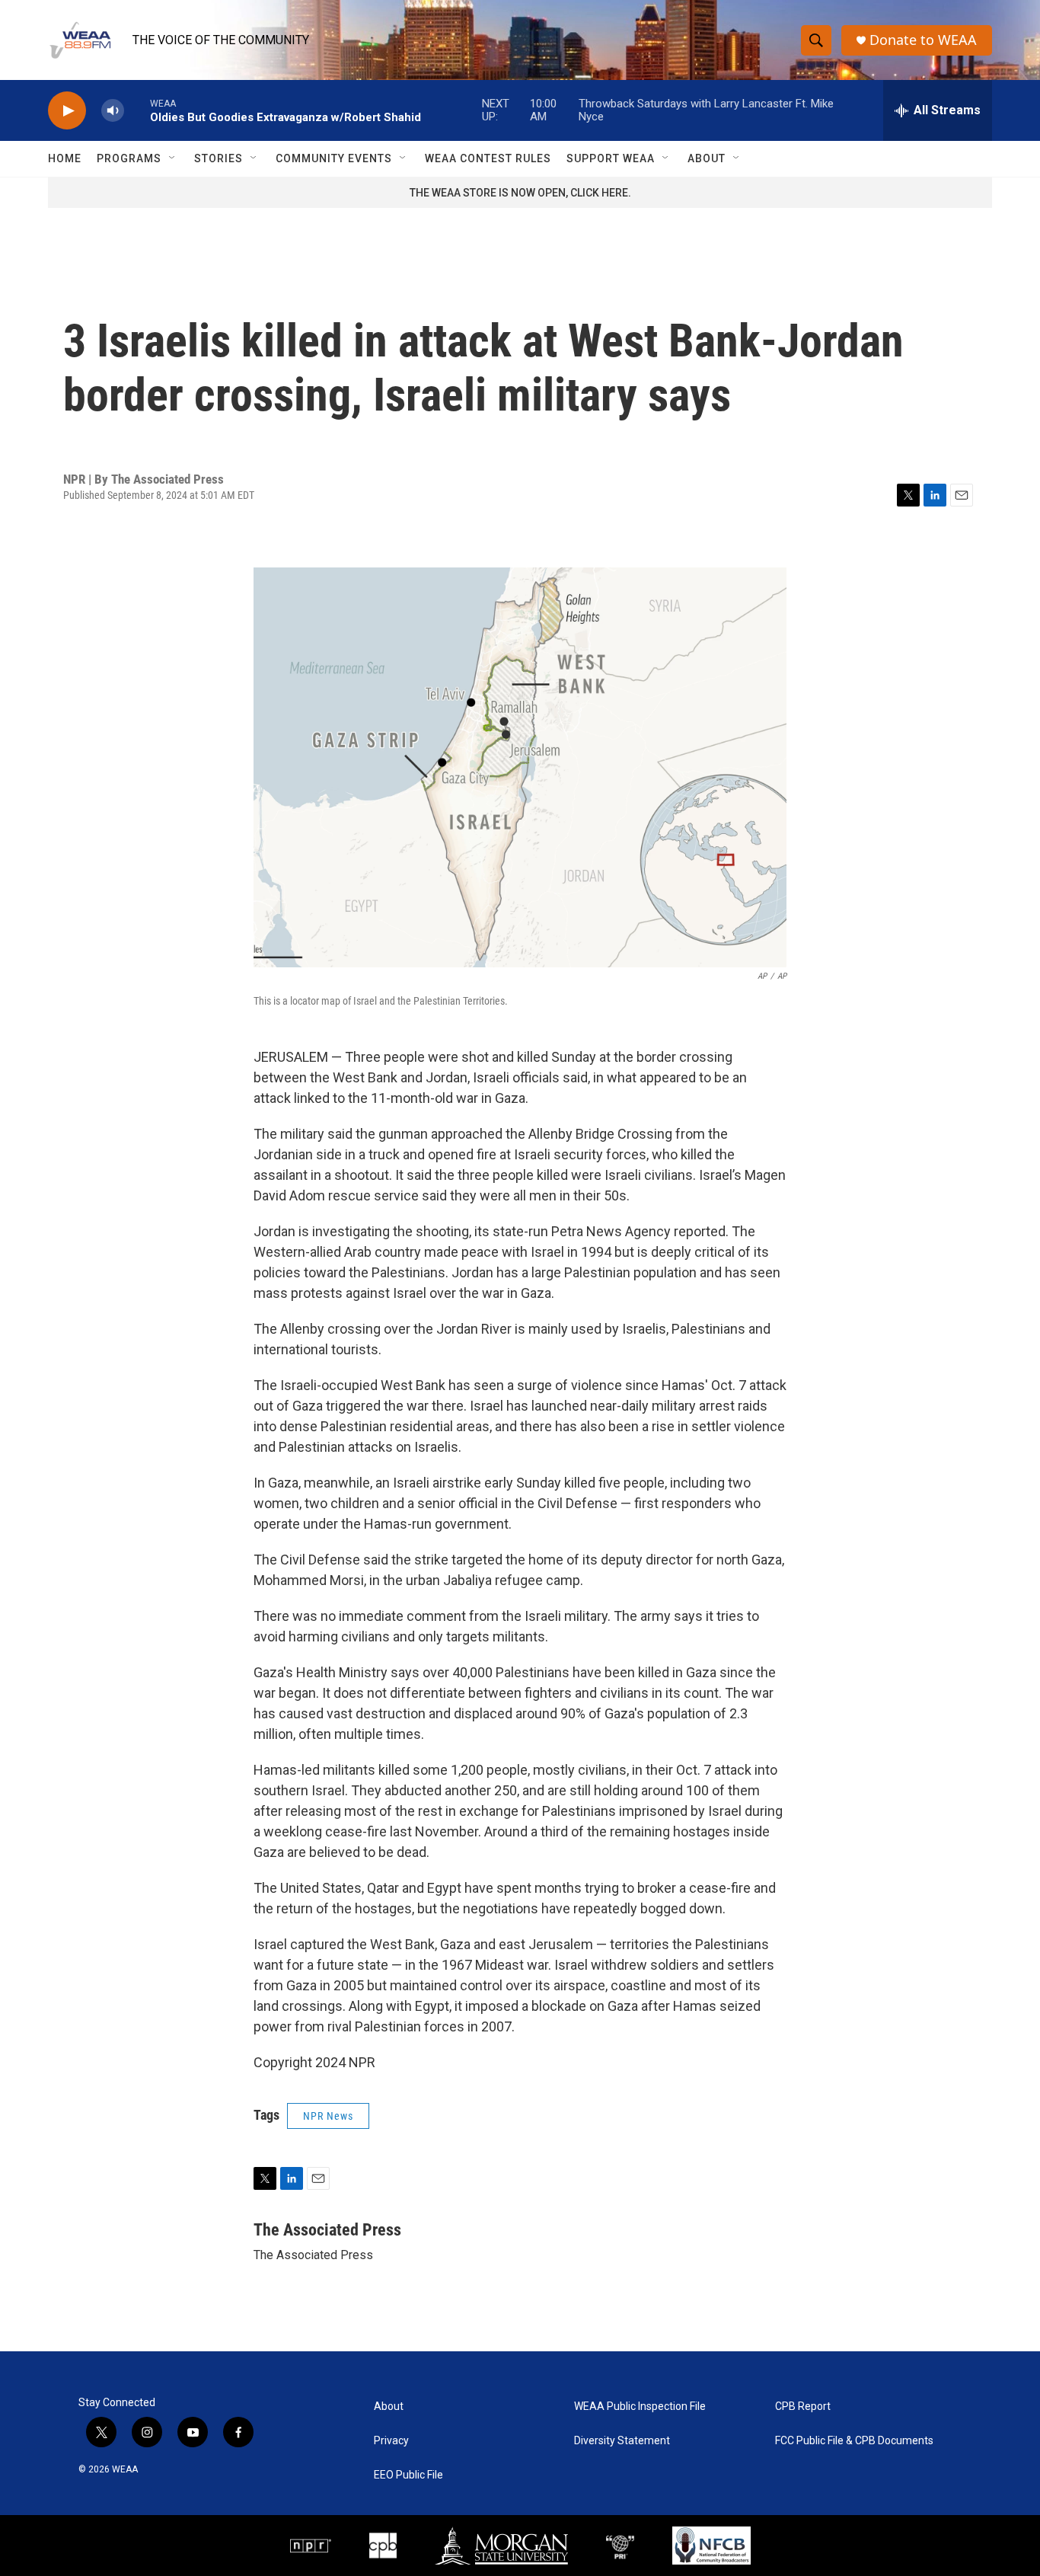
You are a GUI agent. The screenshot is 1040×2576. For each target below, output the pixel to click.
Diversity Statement (622, 2441)
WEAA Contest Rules (488, 158)
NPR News (328, 2116)
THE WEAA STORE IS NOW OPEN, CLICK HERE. (520, 193)
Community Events (334, 158)
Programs (129, 158)
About (707, 158)
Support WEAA (611, 158)
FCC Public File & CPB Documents (854, 2441)
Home (65, 158)
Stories (219, 158)
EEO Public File (408, 2475)
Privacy (391, 2441)
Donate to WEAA (923, 40)
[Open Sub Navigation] (173, 158)
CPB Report (803, 2407)
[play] (67, 111)
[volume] (113, 111)
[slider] (137, 110)
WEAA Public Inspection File (640, 2407)
